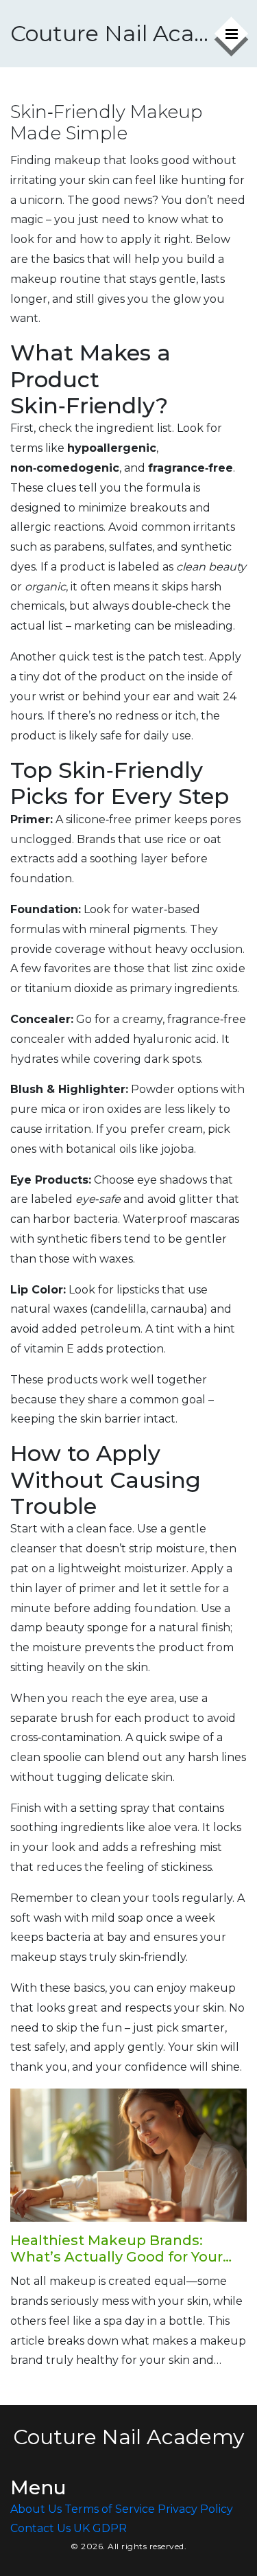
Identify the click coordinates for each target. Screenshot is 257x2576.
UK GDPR (100, 2528)
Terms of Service (110, 2509)
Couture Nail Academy (111, 33)
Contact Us (40, 2528)
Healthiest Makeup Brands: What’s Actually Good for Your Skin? (117, 2249)
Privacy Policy (195, 2509)
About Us (36, 2509)
